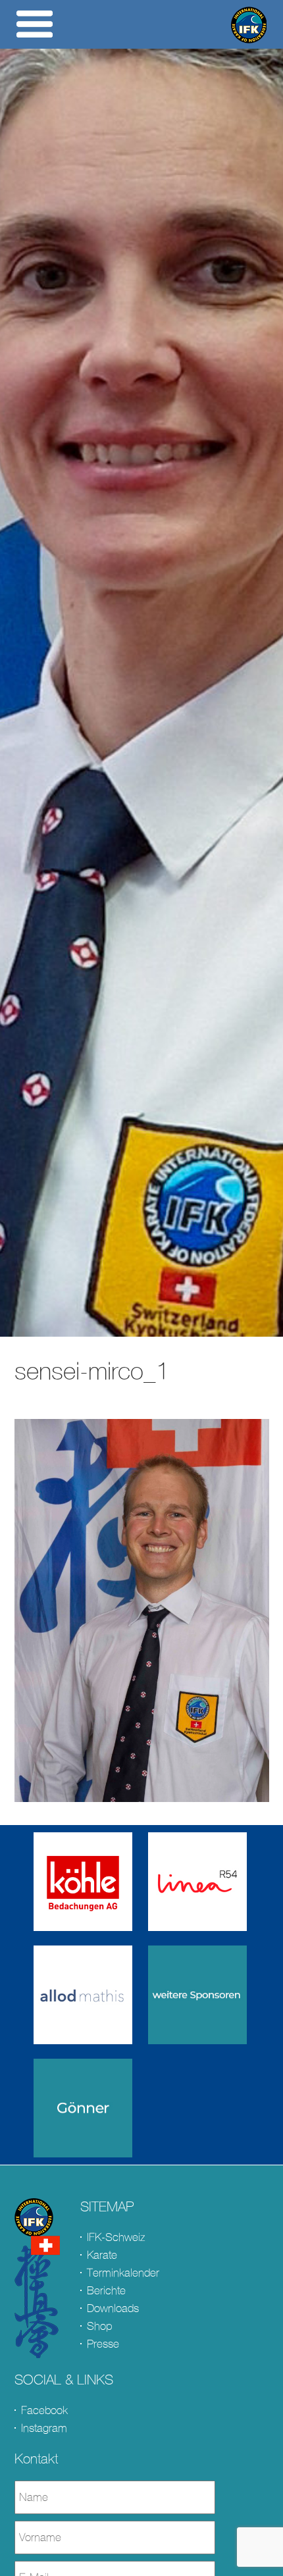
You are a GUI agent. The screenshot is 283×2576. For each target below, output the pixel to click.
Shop (99, 2326)
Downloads (113, 2308)
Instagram (44, 2428)
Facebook (44, 2410)
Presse (103, 2344)
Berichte (106, 2291)
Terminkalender (123, 2273)
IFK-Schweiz (116, 2237)
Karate (102, 2255)
